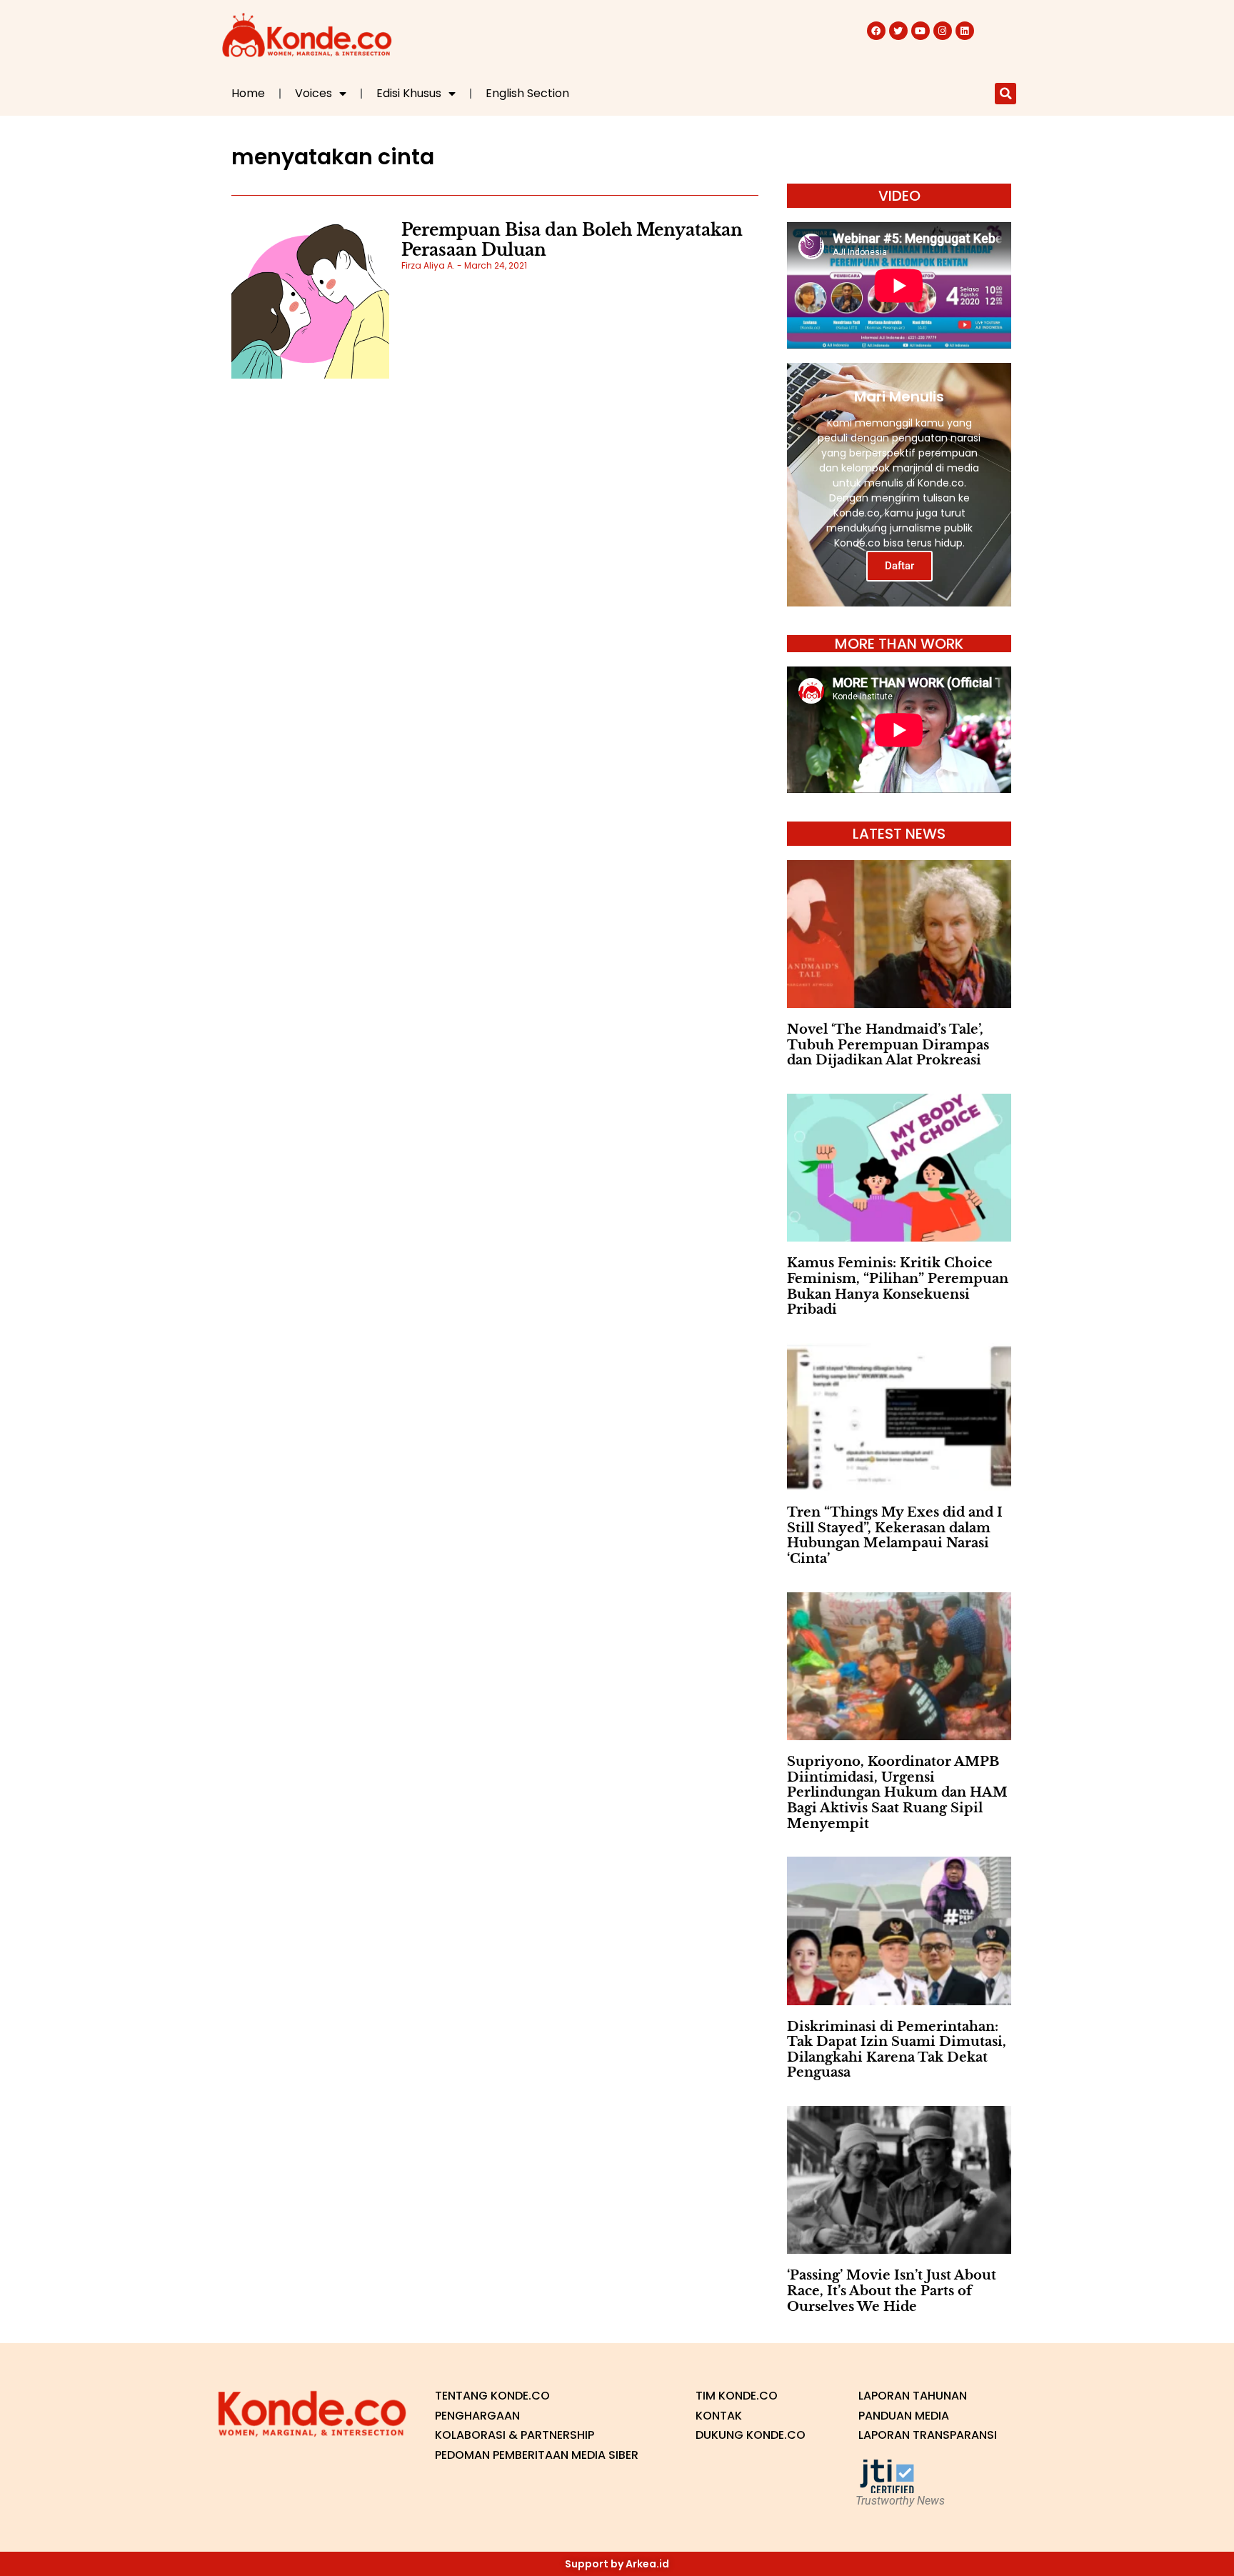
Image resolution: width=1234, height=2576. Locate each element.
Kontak (719, 2416)
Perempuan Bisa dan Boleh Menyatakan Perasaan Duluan (572, 240)
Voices (313, 93)
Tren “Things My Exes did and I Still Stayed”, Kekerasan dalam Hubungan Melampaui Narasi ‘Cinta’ (895, 1536)
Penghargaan (477, 2416)
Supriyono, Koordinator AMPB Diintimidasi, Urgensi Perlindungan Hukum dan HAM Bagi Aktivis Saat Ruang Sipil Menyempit (897, 1792)
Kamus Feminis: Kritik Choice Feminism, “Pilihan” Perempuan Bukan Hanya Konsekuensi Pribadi (898, 1286)
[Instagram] (943, 31)
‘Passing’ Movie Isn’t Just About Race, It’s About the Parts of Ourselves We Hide (892, 2291)
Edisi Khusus (409, 93)
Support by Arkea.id (617, 2564)
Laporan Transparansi (928, 2435)
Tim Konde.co (737, 2396)
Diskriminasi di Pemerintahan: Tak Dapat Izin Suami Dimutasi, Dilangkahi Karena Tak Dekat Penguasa (897, 2050)
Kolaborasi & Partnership (515, 2435)
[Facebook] (876, 31)
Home (248, 93)
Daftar (899, 566)
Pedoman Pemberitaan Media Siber (537, 2455)
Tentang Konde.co (492, 2396)
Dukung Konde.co (751, 2435)
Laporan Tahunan (913, 2396)
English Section (527, 93)
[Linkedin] (965, 31)
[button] (1005, 94)
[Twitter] (898, 31)
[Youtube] (921, 31)
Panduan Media (904, 2416)
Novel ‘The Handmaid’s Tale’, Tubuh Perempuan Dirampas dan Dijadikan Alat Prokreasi (888, 1045)
